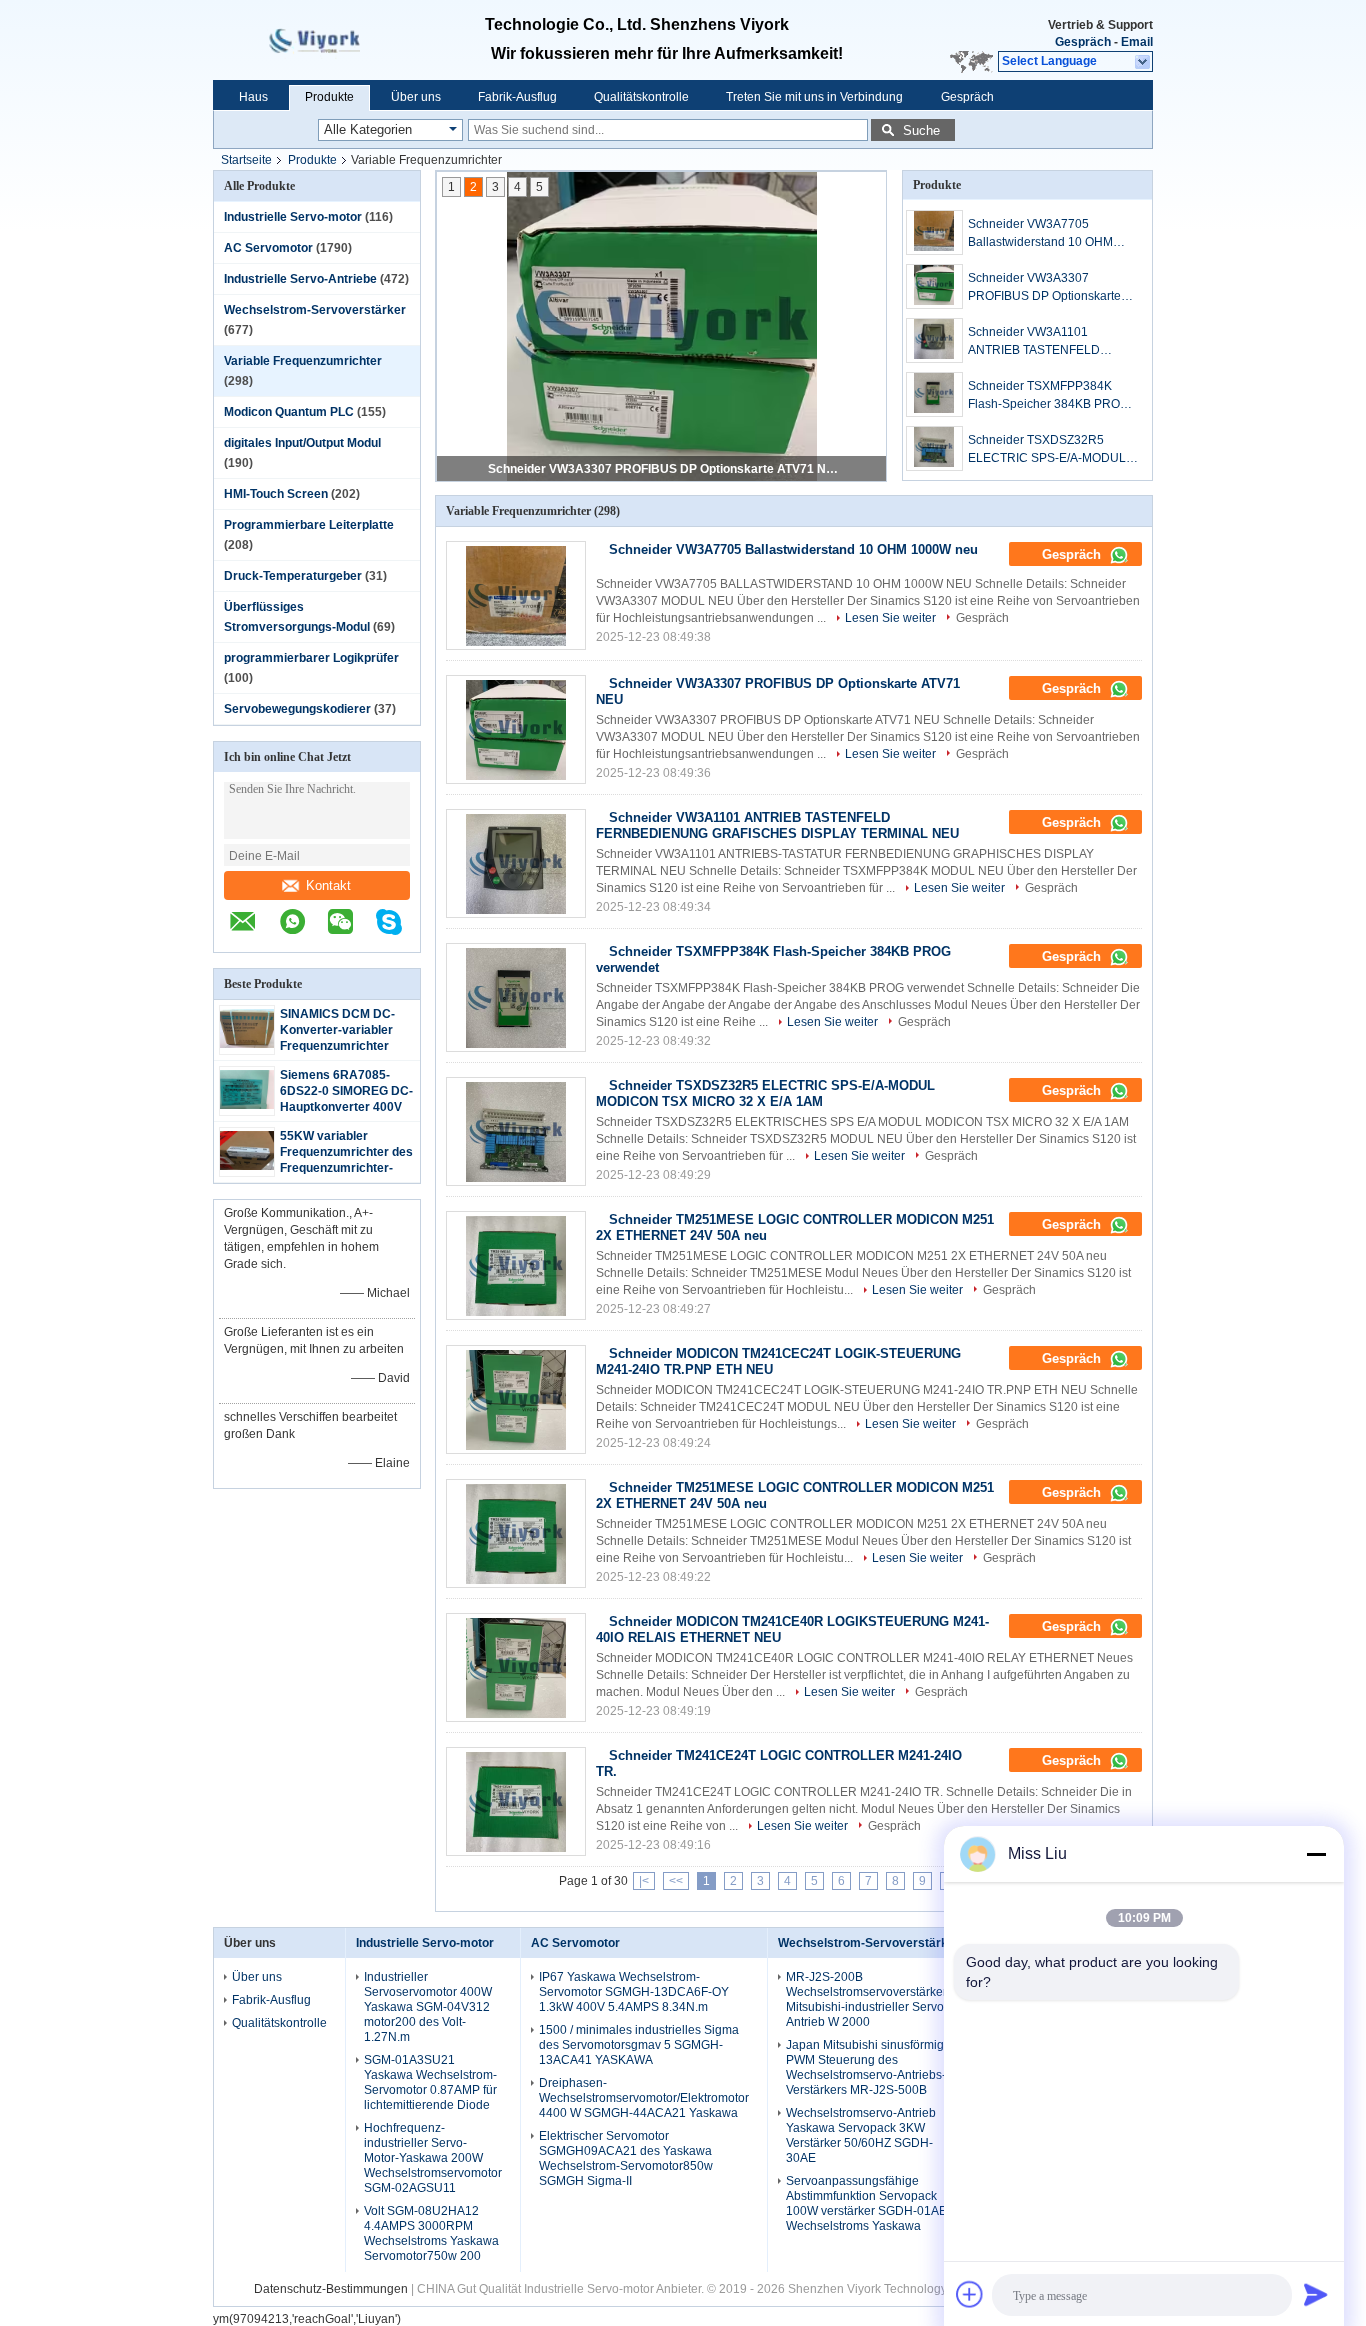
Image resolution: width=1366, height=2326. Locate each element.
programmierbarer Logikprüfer (311, 658)
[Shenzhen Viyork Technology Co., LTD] (1143, 62)
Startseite (246, 160)
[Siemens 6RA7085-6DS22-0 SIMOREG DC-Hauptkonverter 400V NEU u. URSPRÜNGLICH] (247, 1105)
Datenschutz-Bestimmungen (331, 2289)
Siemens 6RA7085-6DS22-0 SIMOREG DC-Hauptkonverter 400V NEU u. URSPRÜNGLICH (346, 1107)
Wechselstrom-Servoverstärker (315, 310)
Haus (253, 97)
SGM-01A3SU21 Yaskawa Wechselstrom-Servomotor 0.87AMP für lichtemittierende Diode (430, 2082)
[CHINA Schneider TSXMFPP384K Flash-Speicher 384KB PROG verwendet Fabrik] (516, 997)
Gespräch (1083, 42)
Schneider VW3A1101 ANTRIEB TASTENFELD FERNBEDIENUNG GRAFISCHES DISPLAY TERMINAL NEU (1034, 342)
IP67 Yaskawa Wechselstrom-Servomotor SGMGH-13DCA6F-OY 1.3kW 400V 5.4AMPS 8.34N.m (634, 1992)
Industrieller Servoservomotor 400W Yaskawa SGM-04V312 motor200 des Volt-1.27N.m (428, 2007)
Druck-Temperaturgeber (293, 576)
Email (1137, 42)
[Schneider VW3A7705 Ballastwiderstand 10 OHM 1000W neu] (934, 232)
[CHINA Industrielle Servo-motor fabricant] (326, 40)
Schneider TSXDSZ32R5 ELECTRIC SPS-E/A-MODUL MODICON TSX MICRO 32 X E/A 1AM (1047, 450)
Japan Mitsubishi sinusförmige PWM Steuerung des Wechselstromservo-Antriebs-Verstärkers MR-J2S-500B (868, 2067)
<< (676, 1881)
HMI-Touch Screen (276, 494)
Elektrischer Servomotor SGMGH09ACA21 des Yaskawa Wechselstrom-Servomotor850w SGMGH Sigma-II (626, 2158)
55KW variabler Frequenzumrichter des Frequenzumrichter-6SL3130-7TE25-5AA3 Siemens (346, 1168)
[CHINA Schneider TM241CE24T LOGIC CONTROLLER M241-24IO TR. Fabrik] (516, 1801)
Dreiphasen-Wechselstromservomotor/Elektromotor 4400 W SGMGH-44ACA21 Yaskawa (644, 2098)
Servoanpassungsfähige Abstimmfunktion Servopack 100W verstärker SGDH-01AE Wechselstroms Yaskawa (866, 2203)
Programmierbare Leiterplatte (309, 525)
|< (644, 1881)
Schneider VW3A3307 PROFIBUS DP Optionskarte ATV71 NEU (663, 469)
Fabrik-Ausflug (517, 97)
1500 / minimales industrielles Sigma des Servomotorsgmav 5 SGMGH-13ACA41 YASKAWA (639, 2045)
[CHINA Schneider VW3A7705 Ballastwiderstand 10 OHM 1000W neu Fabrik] (516, 595)
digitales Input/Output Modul (302, 443)
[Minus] (1316, 1854)
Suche (921, 130)
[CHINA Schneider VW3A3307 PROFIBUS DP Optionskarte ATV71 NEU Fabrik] (516, 729)
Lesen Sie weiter (890, 618)
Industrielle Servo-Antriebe (300, 279)
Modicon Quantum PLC (289, 412)
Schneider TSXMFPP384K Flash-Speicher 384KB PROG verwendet (1048, 396)
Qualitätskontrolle (641, 97)
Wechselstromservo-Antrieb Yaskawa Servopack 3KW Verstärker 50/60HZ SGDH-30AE (861, 2135)
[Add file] (970, 2294)
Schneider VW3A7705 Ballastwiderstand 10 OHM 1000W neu (1040, 234)
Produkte (329, 97)
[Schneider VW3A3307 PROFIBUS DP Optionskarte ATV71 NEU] (934, 286)
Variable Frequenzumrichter (303, 361)
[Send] (1316, 2294)
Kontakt (328, 885)
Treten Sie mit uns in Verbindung (814, 97)
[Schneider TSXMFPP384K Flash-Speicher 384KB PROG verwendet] (934, 394)
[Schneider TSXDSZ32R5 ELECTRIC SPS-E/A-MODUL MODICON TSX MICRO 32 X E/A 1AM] (934, 448)
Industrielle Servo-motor (293, 217)
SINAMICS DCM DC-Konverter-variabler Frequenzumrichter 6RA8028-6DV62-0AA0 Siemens (345, 1046)
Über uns (416, 97)
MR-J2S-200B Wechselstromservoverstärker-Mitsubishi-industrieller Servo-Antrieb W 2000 (868, 1999)
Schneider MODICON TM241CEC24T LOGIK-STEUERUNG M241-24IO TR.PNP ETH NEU (778, 1361)
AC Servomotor (268, 248)
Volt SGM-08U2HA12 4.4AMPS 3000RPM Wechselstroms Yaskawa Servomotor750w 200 (431, 2233)
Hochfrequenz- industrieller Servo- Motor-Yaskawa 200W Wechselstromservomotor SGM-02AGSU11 (433, 2158)
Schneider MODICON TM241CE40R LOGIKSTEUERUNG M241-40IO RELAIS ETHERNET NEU (792, 1629)
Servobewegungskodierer (297, 709)
